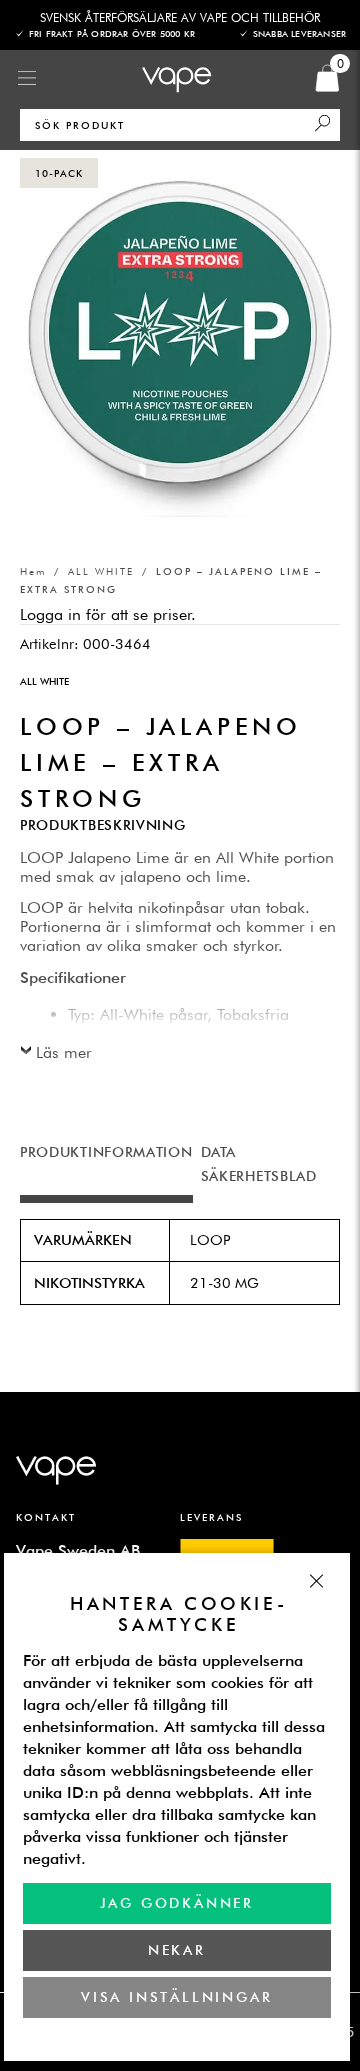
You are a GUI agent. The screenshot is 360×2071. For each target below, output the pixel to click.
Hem (33, 571)
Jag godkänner (177, 1903)
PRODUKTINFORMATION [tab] (106, 1152)
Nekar (177, 1950)
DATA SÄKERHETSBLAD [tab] (259, 1164)
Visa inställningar (177, 1997)
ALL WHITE (101, 571)
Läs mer (64, 1052)
